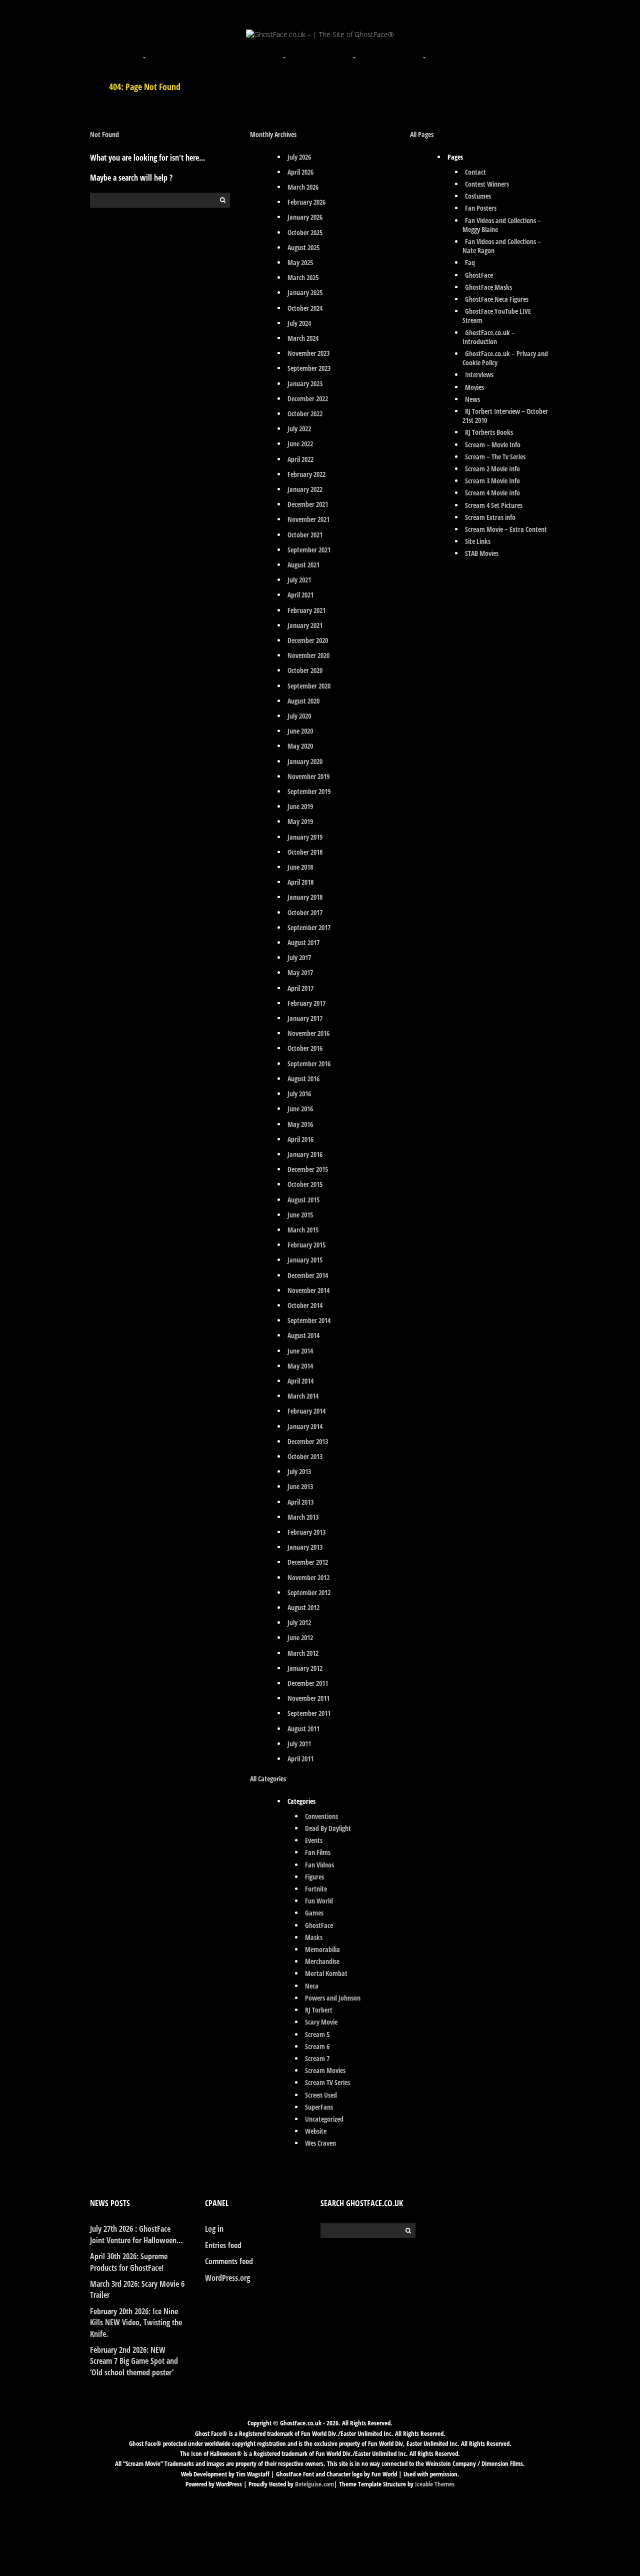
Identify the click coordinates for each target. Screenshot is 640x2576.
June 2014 (300, 1351)
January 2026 (305, 217)
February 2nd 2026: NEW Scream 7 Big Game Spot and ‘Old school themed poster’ (134, 2361)
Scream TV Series (327, 2082)
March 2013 (303, 1517)
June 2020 (300, 731)
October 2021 (305, 535)
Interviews (479, 375)
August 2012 (303, 1607)
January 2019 (305, 837)
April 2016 (300, 1139)
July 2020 (299, 716)
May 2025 (300, 262)
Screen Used (321, 2095)
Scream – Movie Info (493, 445)
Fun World (319, 1901)
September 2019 (309, 791)
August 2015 (303, 1200)
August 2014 (303, 1335)
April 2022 (300, 459)
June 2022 (300, 444)
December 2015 (308, 1169)
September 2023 (309, 368)
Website (316, 2131)
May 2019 (300, 821)
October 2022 (305, 414)
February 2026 (306, 202)
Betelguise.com (314, 2484)
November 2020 (308, 655)
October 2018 (305, 852)
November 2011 (308, 1698)
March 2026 (303, 187)
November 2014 (308, 1290)
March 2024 (303, 338)
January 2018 (305, 897)
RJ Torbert (319, 2010)
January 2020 (305, 761)
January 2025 (305, 292)
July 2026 (299, 157)
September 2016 (309, 1064)
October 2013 (305, 1456)
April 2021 (300, 595)
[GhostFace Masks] (215, 52)
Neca (312, 1986)
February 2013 (306, 1532)
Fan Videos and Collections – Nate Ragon (502, 246)
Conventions (321, 1816)
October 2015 (305, 1184)
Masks (314, 1937)
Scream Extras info (490, 517)
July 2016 (299, 1094)
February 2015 (306, 1245)
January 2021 (305, 625)
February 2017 (306, 1003)
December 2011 (308, 1683)
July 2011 (299, 1744)
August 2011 (303, 1729)
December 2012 (308, 1562)
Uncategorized (324, 2119)
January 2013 (305, 1547)
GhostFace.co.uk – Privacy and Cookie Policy (505, 358)
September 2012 (309, 1592)
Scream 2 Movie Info (492, 469)
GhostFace (319, 1925)
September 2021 (309, 550)
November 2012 (308, 1577)
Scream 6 (317, 2046)
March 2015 (303, 1230)
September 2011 (309, 1713)
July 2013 (299, 1471)
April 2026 (300, 172)
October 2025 (305, 232)
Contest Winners (487, 184)
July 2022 (299, 429)
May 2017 (300, 973)
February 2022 (306, 474)
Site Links (478, 541)
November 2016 (308, 1033)
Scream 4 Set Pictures (494, 505)
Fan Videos (319, 1865)
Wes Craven (320, 2143)
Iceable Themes (435, 2484)
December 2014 (308, 1275)
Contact (475, 172)
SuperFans (319, 2107)
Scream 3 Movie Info (492, 481)
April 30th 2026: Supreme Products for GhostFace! (129, 2262)
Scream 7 (317, 2058)
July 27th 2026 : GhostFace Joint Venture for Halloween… (136, 2234)
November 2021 (308, 519)
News (472, 399)
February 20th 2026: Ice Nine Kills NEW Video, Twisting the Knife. (136, 2323)
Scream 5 (317, 2034)
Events (314, 1840)
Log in (214, 2229)
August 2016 (303, 1079)
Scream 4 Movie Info (492, 493)
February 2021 (306, 610)
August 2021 (303, 565)
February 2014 (306, 1411)
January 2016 (305, 1154)
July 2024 (299, 323)
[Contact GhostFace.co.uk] (495, 52)
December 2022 (308, 399)
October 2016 (305, 1048)
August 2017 (303, 942)
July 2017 (299, 957)
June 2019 (300, 806)
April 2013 (300, 1502)
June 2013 (300, 1486)
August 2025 (303, 247)
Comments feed (229, 2261)
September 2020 (309, 686)
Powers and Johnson (333, 1998)
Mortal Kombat (326, 1973)
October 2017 (305, 912)
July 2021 (299, 580)
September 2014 (309, 1320)
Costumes (478, 196)
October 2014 (305, 1305)
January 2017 (305, 1018)
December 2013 (308, 1441)
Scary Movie (321, 2022)
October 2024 (305, 308)
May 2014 (300, 1366)
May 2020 (300, 746)
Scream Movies (325, 2070)
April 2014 (300, 1381)
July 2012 (299, 1623)
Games (314, 1913)
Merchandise (322, 1961)
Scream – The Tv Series (495, 457)
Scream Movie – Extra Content (506, 529)
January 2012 (305, 1668)
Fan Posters (481, 208)
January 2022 (305, 489)
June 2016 (300, 1109)
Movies (474, 387)
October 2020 (305, 670)
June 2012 (300, 1638)
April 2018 (300, 882)
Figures (314, 1877)
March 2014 (303, 1396)
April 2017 (300, 988)
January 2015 (305, 1260)
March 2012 (303, 1653)
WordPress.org (227, 2278)
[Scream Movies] (355, 52)
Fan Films (318, 1852)
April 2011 (300, 1759)
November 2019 (308, 776)
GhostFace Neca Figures (497, 299)
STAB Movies (482, 553)
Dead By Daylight (328, 1828)
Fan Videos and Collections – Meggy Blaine (502, 225)
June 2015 (300, 1215)
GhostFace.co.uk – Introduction (489, 337)
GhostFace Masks (488, 287)
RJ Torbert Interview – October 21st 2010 (505, 416)
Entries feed (223, 2245)
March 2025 (303, 277)
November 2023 (308, 353)
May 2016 (300, 1124)
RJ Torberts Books (489, 432)
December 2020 (308, 640)
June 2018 (300, 867)
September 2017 (309, 927)
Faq (470, 262)
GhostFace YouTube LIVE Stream (497, 315)
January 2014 (305, 1426)
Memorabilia (322, 1949)
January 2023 (305, 384)
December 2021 (308, 504)
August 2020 (303, 701)
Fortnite (316, 1889)
